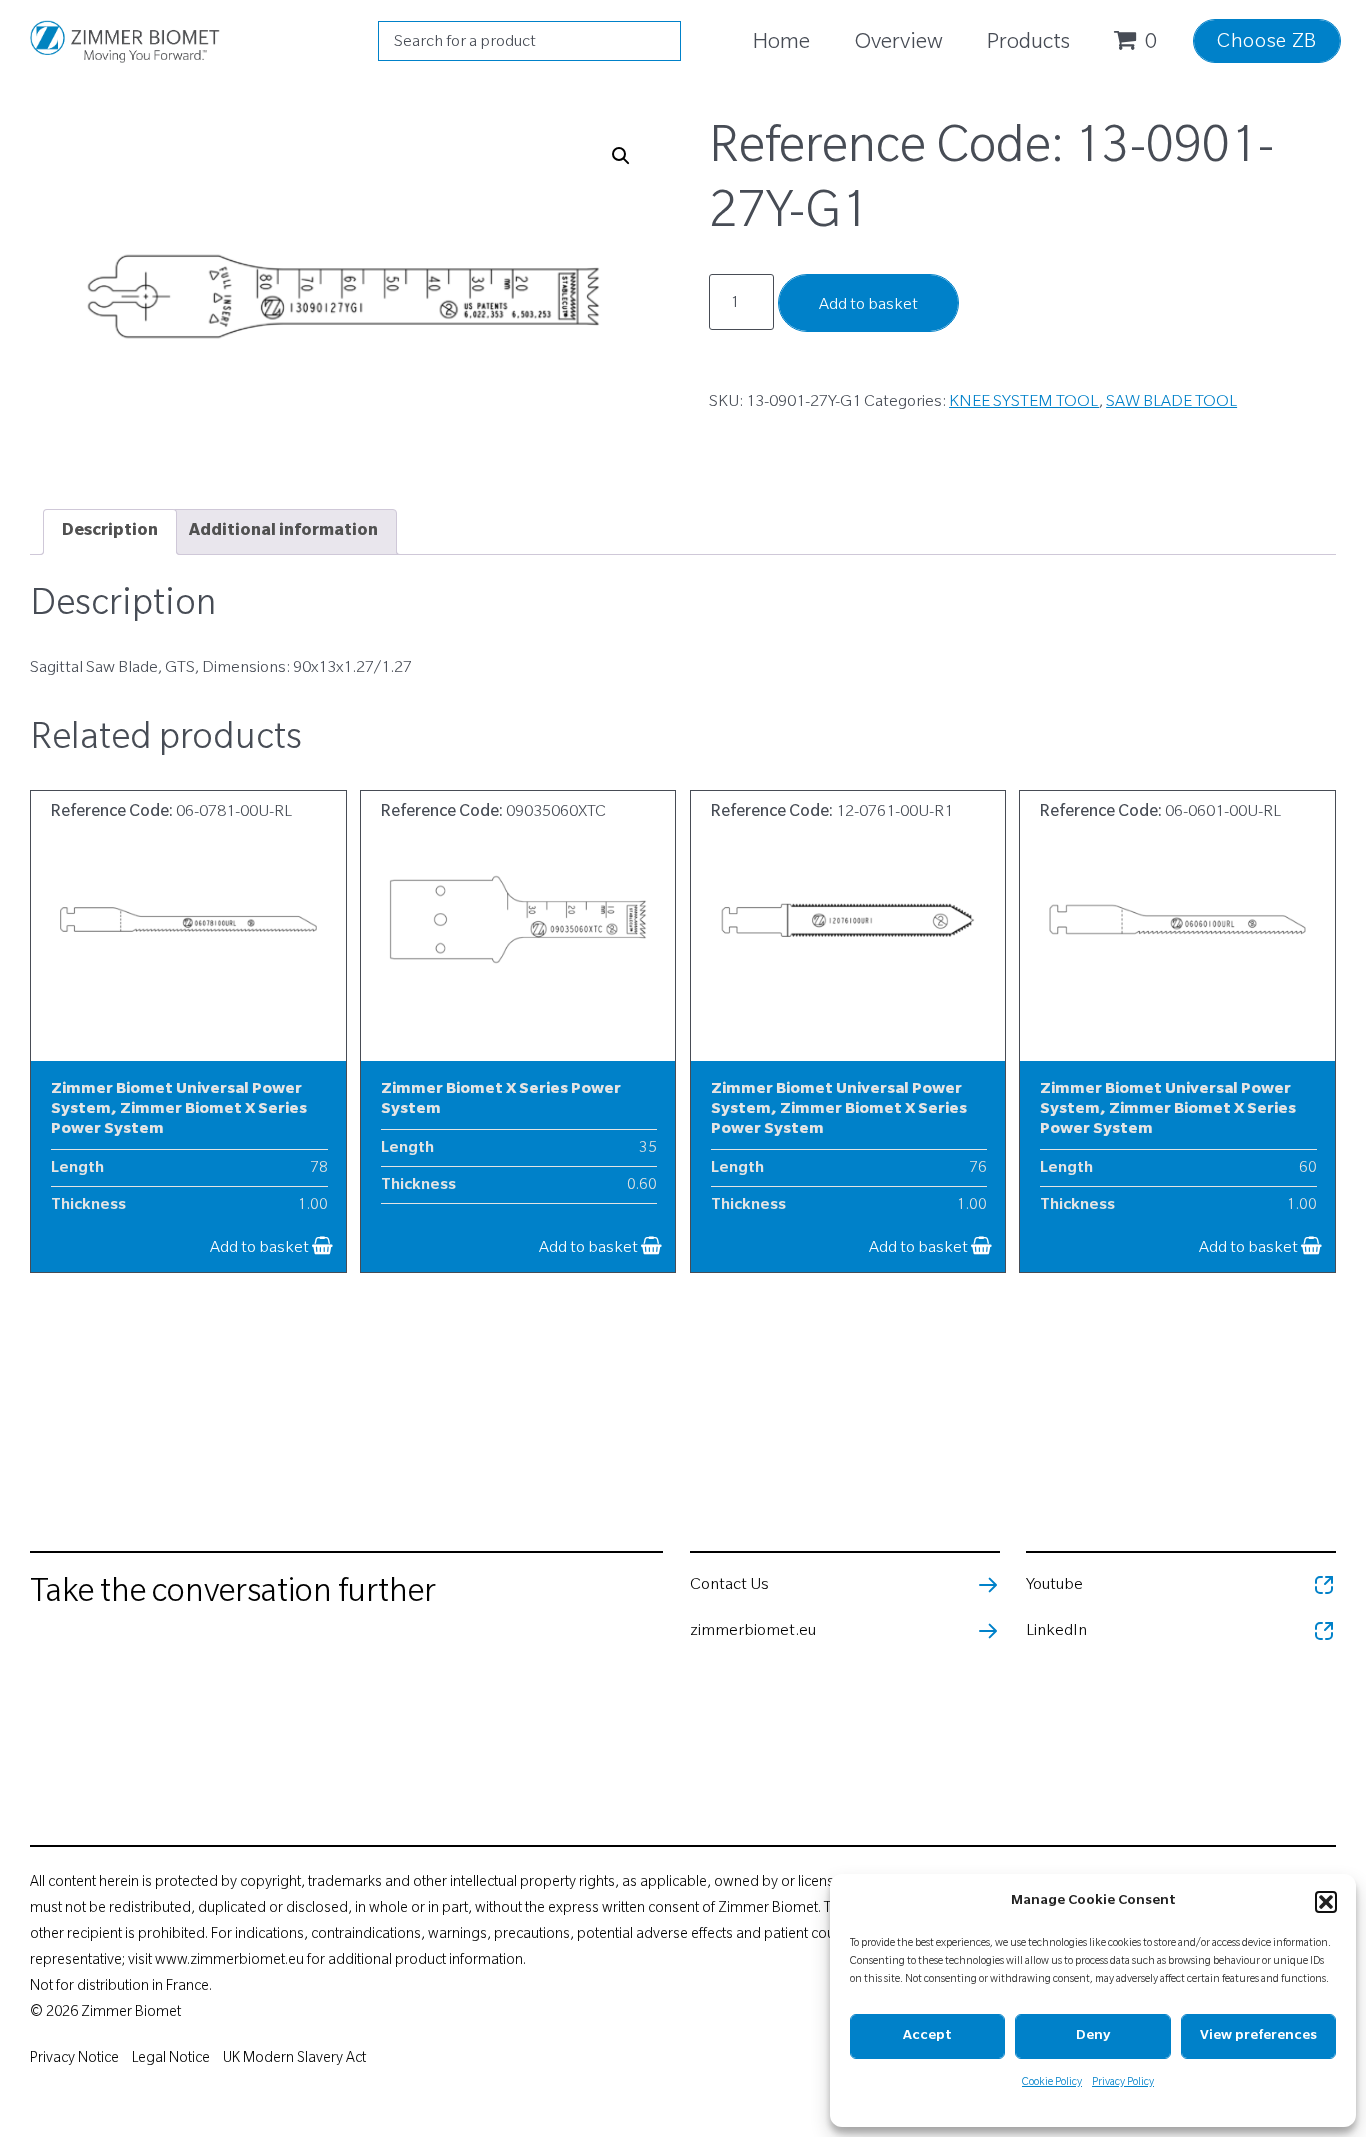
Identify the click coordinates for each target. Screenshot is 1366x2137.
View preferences (1258, 2036)
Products (1028, 44)
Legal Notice (171, 2060)
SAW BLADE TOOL (1171, 403)
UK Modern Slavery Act (294, 2060)
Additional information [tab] (283, 532)
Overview (898, 44)
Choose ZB (1267, 44)
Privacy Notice (74, 2060)
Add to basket (868, 306)
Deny (1093, 2036)
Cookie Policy (1052, 2083)
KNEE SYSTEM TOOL (1024, 403)
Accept (927, 2036)
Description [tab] (110, 532)
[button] (1326, 1902)
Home (781, 44)
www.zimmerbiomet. (221, 1962)
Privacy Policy (1123, 2083)
